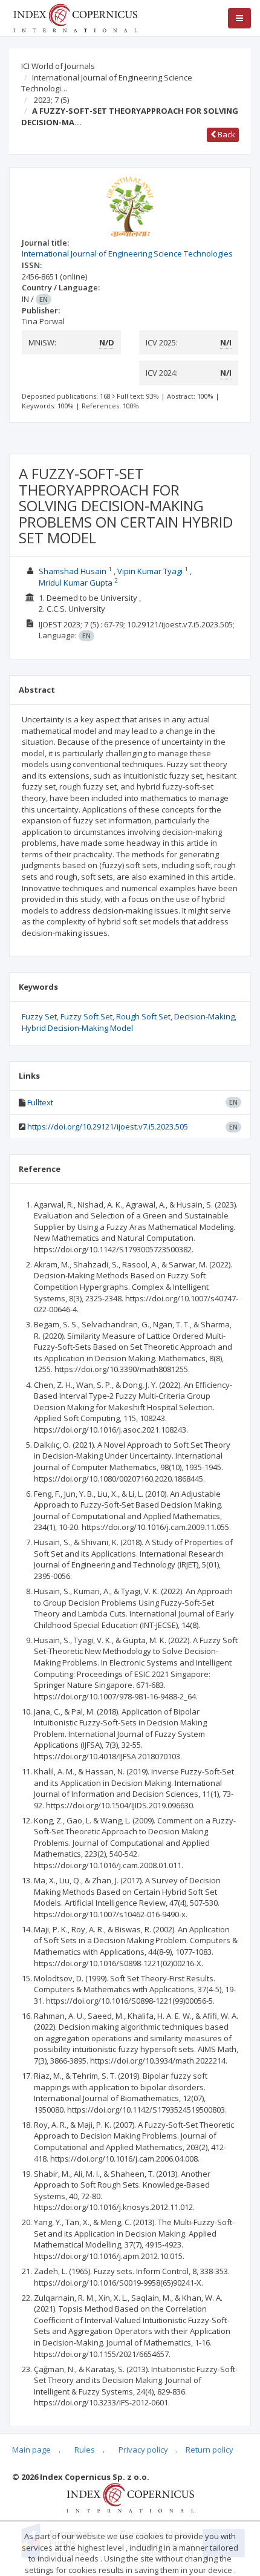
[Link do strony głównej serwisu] (75, 17)
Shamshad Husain (73, 571)
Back (226, 134)
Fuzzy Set (39, 1016)
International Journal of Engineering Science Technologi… (107, 83)
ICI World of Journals (58, 66)
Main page (31, 2450)
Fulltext (40, 1102)
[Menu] (239, 18)
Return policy (210, 2450)
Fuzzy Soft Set (86, 1016)
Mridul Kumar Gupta (76, 583)
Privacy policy (143, 2450)
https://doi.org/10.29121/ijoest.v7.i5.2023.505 (108, 1126)
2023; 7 (51, 100)
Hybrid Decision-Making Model (77, 1028)
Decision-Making (204, 1016)
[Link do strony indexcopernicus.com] (130, 2497)
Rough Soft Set (143, 1016)
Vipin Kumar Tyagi (150, 571)
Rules (85, 2450)
